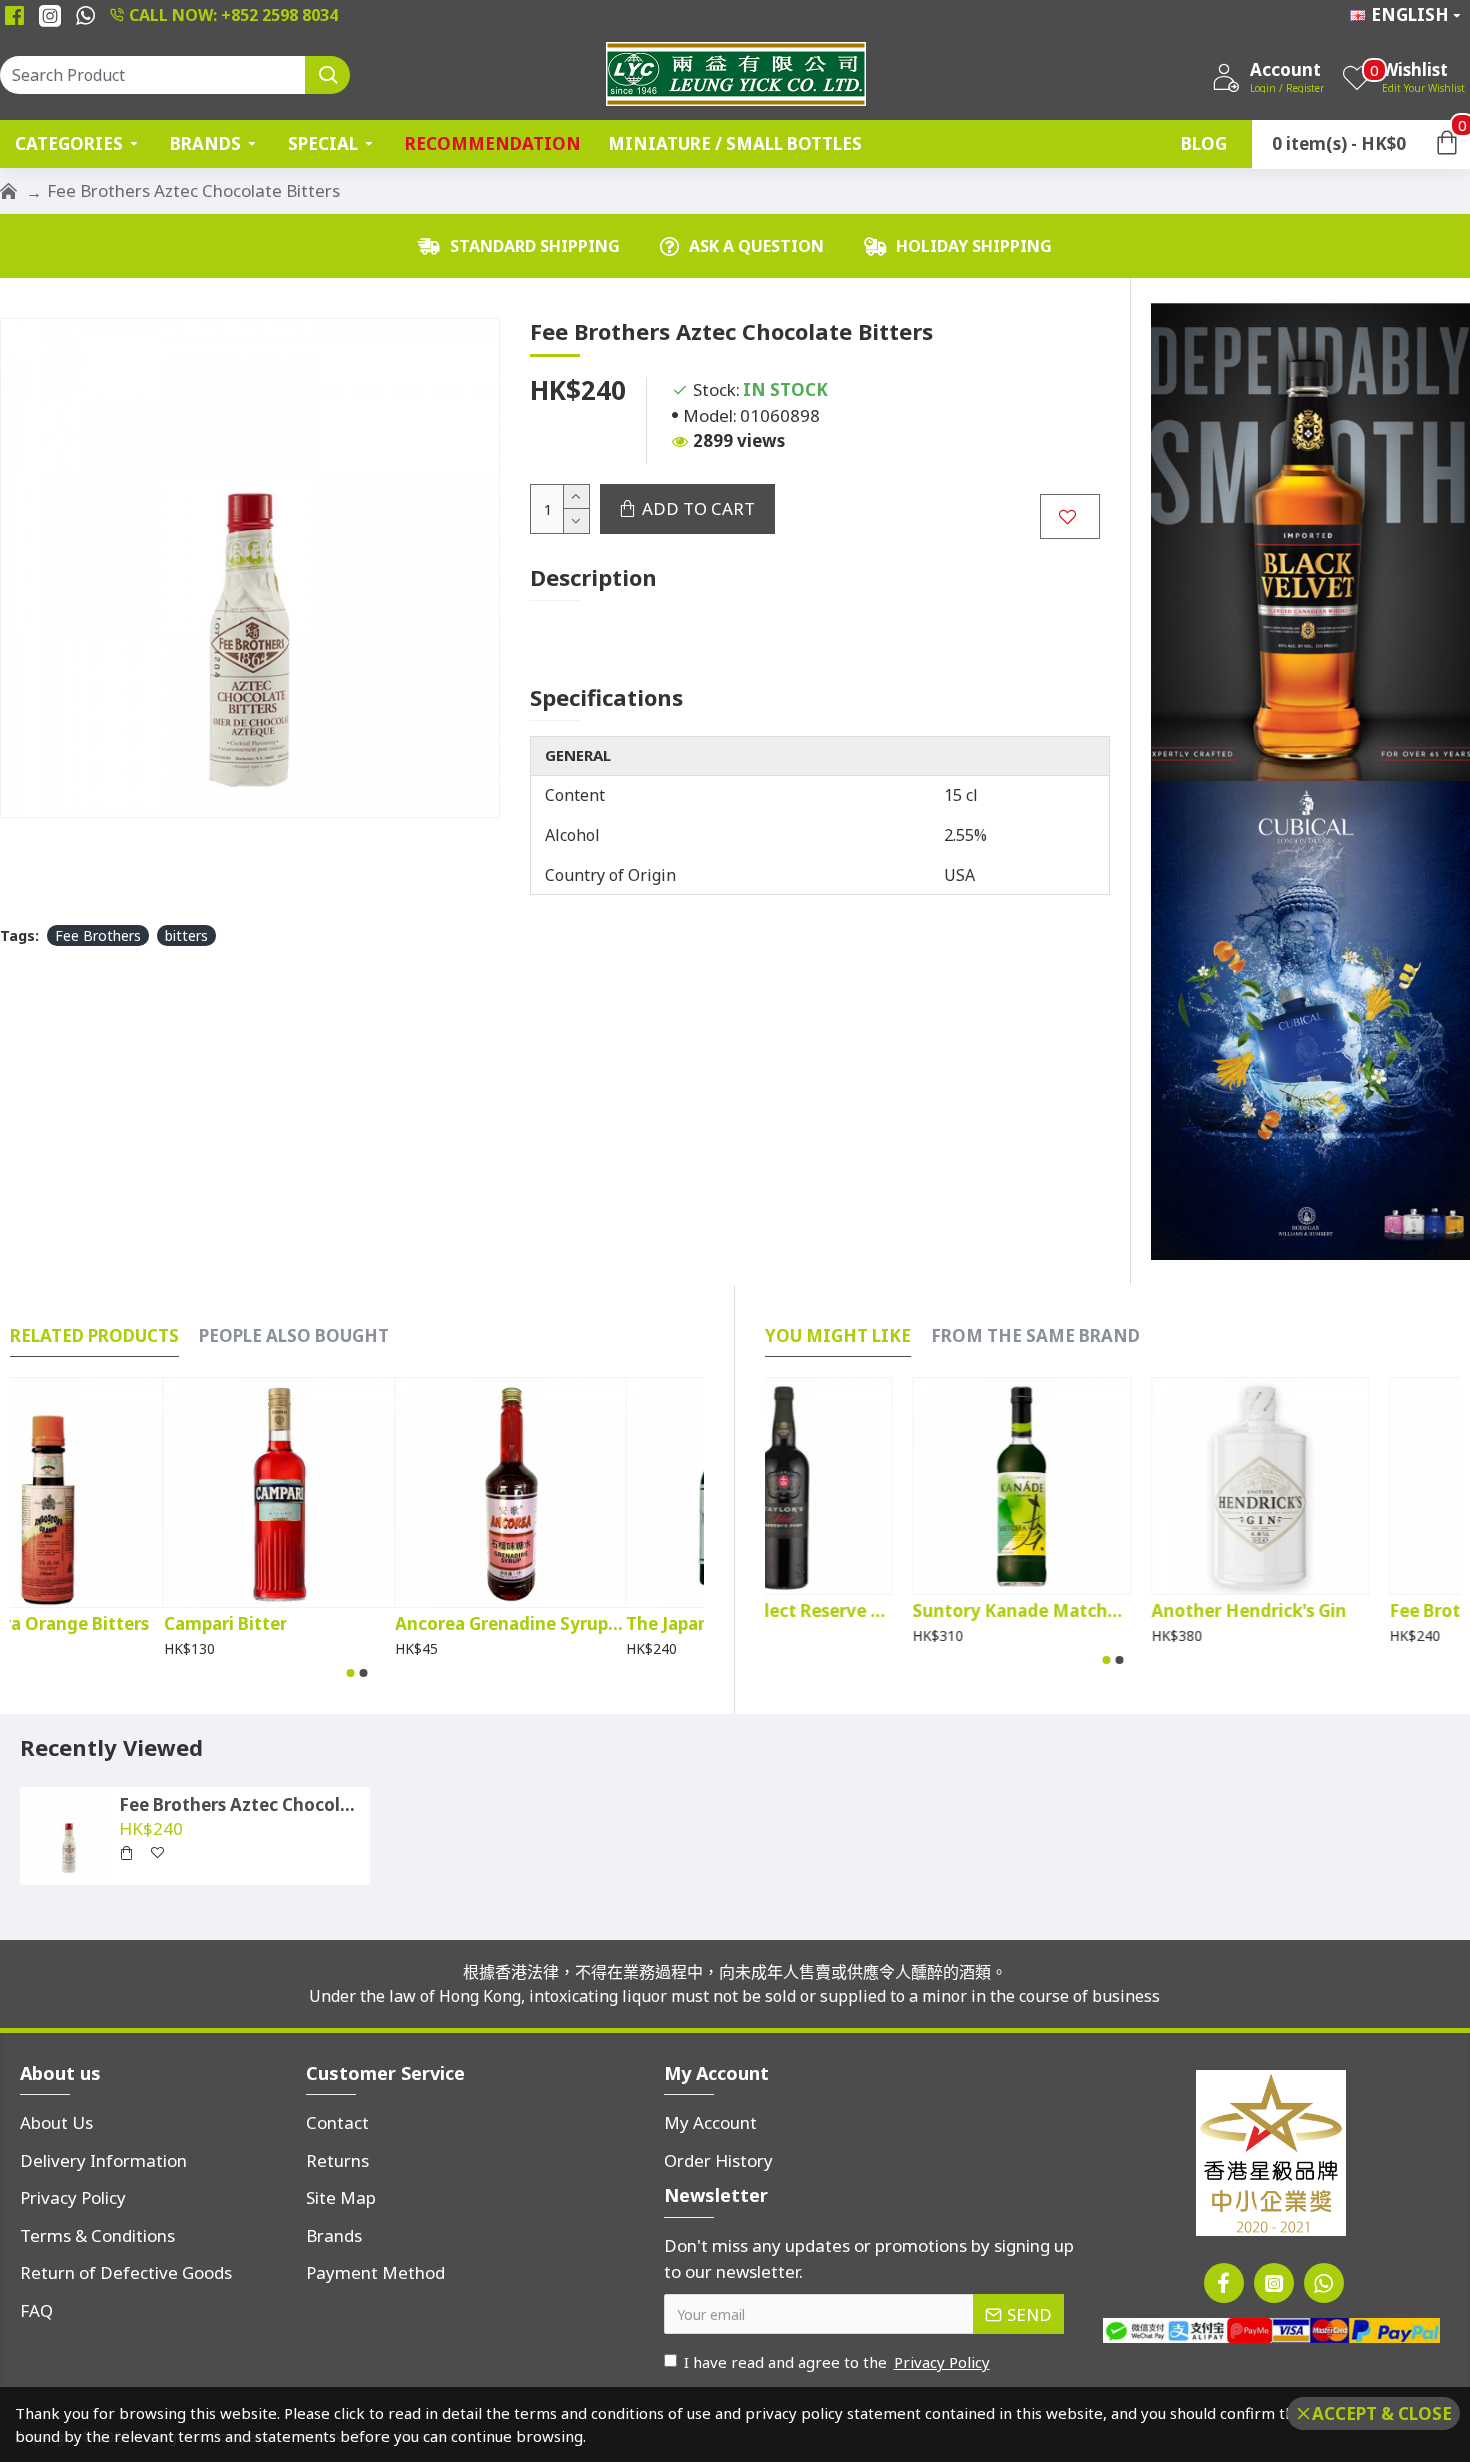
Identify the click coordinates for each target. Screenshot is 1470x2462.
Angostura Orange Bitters (118, 1624)
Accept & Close (1382, 2413)
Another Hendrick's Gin (1339, 1611)
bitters (186, 935)
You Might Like (838, 1336)
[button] (351, 1673)
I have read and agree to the (837, 2362)
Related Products (94, 1336)
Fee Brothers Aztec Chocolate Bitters (241, 1805)
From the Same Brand (1035, 1336)
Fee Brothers (98, 935)
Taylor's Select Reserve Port (874, 1611)
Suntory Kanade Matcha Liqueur (1112, 1611)
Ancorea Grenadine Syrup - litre (588, 1624)
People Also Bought (294, 1336)
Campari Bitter (302, 1624)
